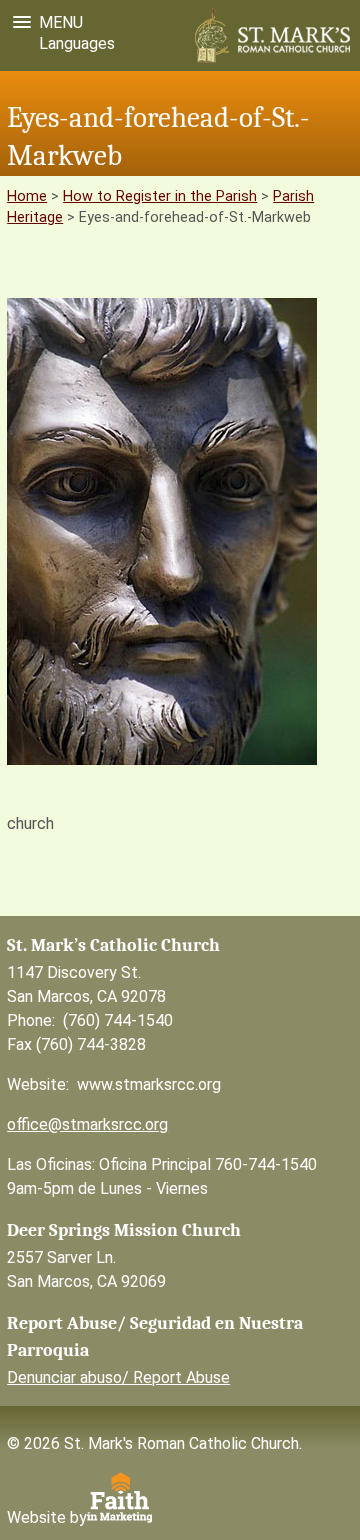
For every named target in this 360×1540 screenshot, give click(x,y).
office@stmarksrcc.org (87, 1124)
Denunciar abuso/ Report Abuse (118, 1377)
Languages (73, 43)
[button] (44, 22)
